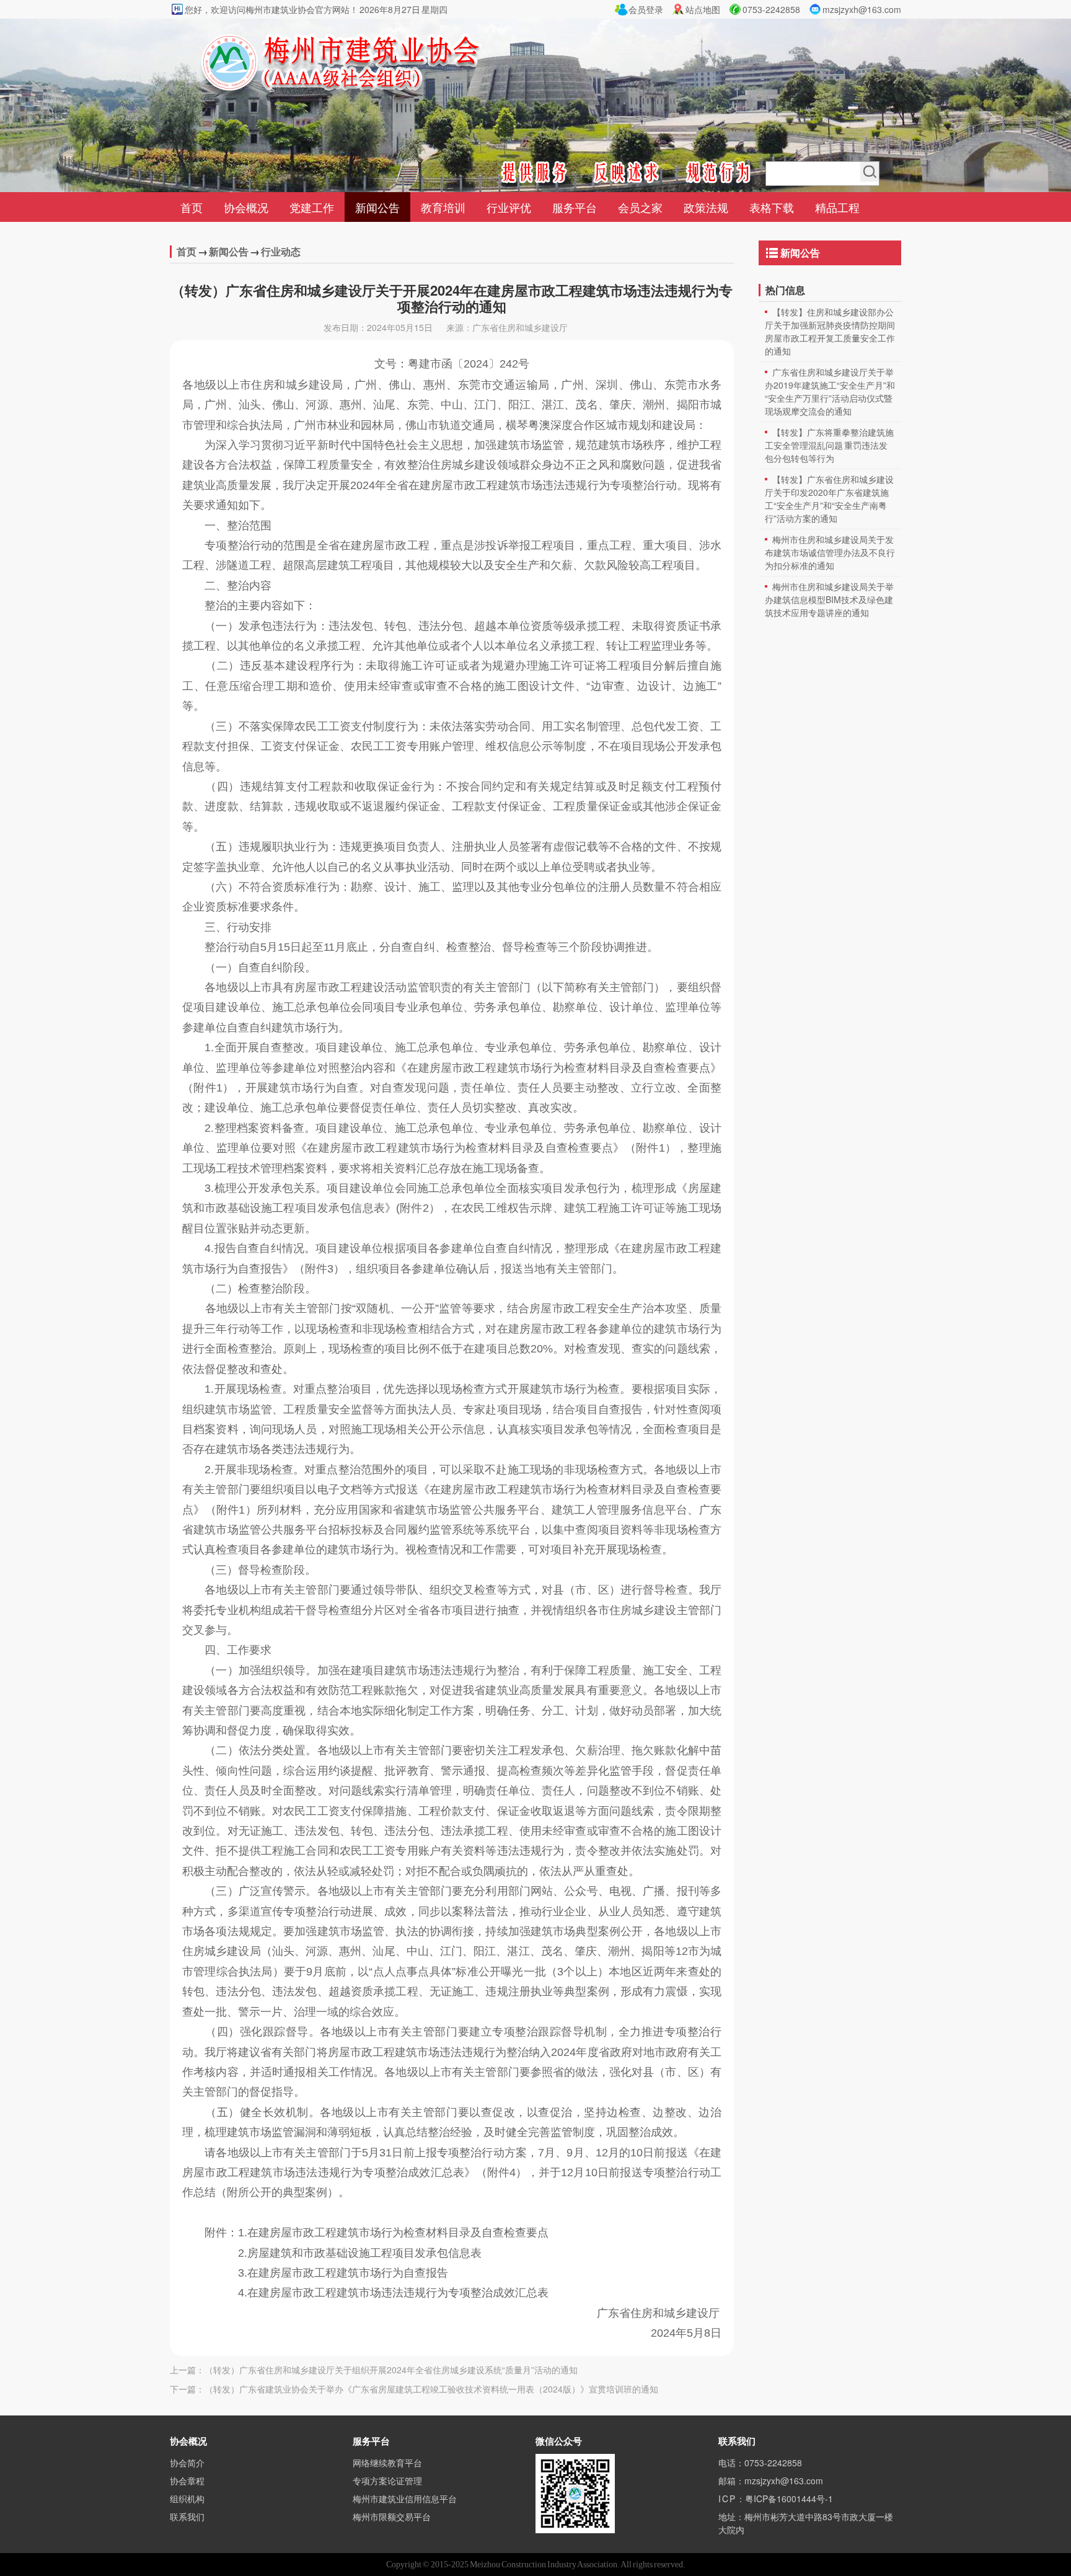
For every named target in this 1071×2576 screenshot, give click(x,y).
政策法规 (706, 207)
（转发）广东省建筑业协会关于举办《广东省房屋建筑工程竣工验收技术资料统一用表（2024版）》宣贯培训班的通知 (431, 2389)
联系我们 (187, 2516)
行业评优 (509, 207)
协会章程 (187, 2481)
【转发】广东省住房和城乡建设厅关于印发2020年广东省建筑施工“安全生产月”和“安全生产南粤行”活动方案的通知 (829, 499)
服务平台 (575, 207)
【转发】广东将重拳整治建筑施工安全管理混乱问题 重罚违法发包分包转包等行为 (829, 445)
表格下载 (772, 207)
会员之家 (640, 207)
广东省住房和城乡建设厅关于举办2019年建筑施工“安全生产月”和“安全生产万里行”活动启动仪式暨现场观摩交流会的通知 (830, 391)
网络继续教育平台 (387, 2463)
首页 (192, 207)
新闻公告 (377, 207)
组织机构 (187, 2499)
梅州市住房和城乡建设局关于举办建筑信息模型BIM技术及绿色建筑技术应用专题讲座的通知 (829, 599)
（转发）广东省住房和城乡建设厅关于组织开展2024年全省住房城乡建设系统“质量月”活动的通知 (391, 2370)
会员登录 (646, 9)
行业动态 (281, 251)
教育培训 (443, 207)
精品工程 (837, 207)
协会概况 (246, 207)
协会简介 (187, 2463)
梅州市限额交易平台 (392, 2516)
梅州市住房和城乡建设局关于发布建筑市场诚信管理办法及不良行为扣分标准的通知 (830, 552)
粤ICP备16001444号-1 (789, 2499)
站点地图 (703, 9)
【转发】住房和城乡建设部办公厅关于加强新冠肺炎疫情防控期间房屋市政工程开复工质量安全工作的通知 (830, 331)
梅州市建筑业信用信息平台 (405, 2499)
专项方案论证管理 (387, 2481)
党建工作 (312, 207)
